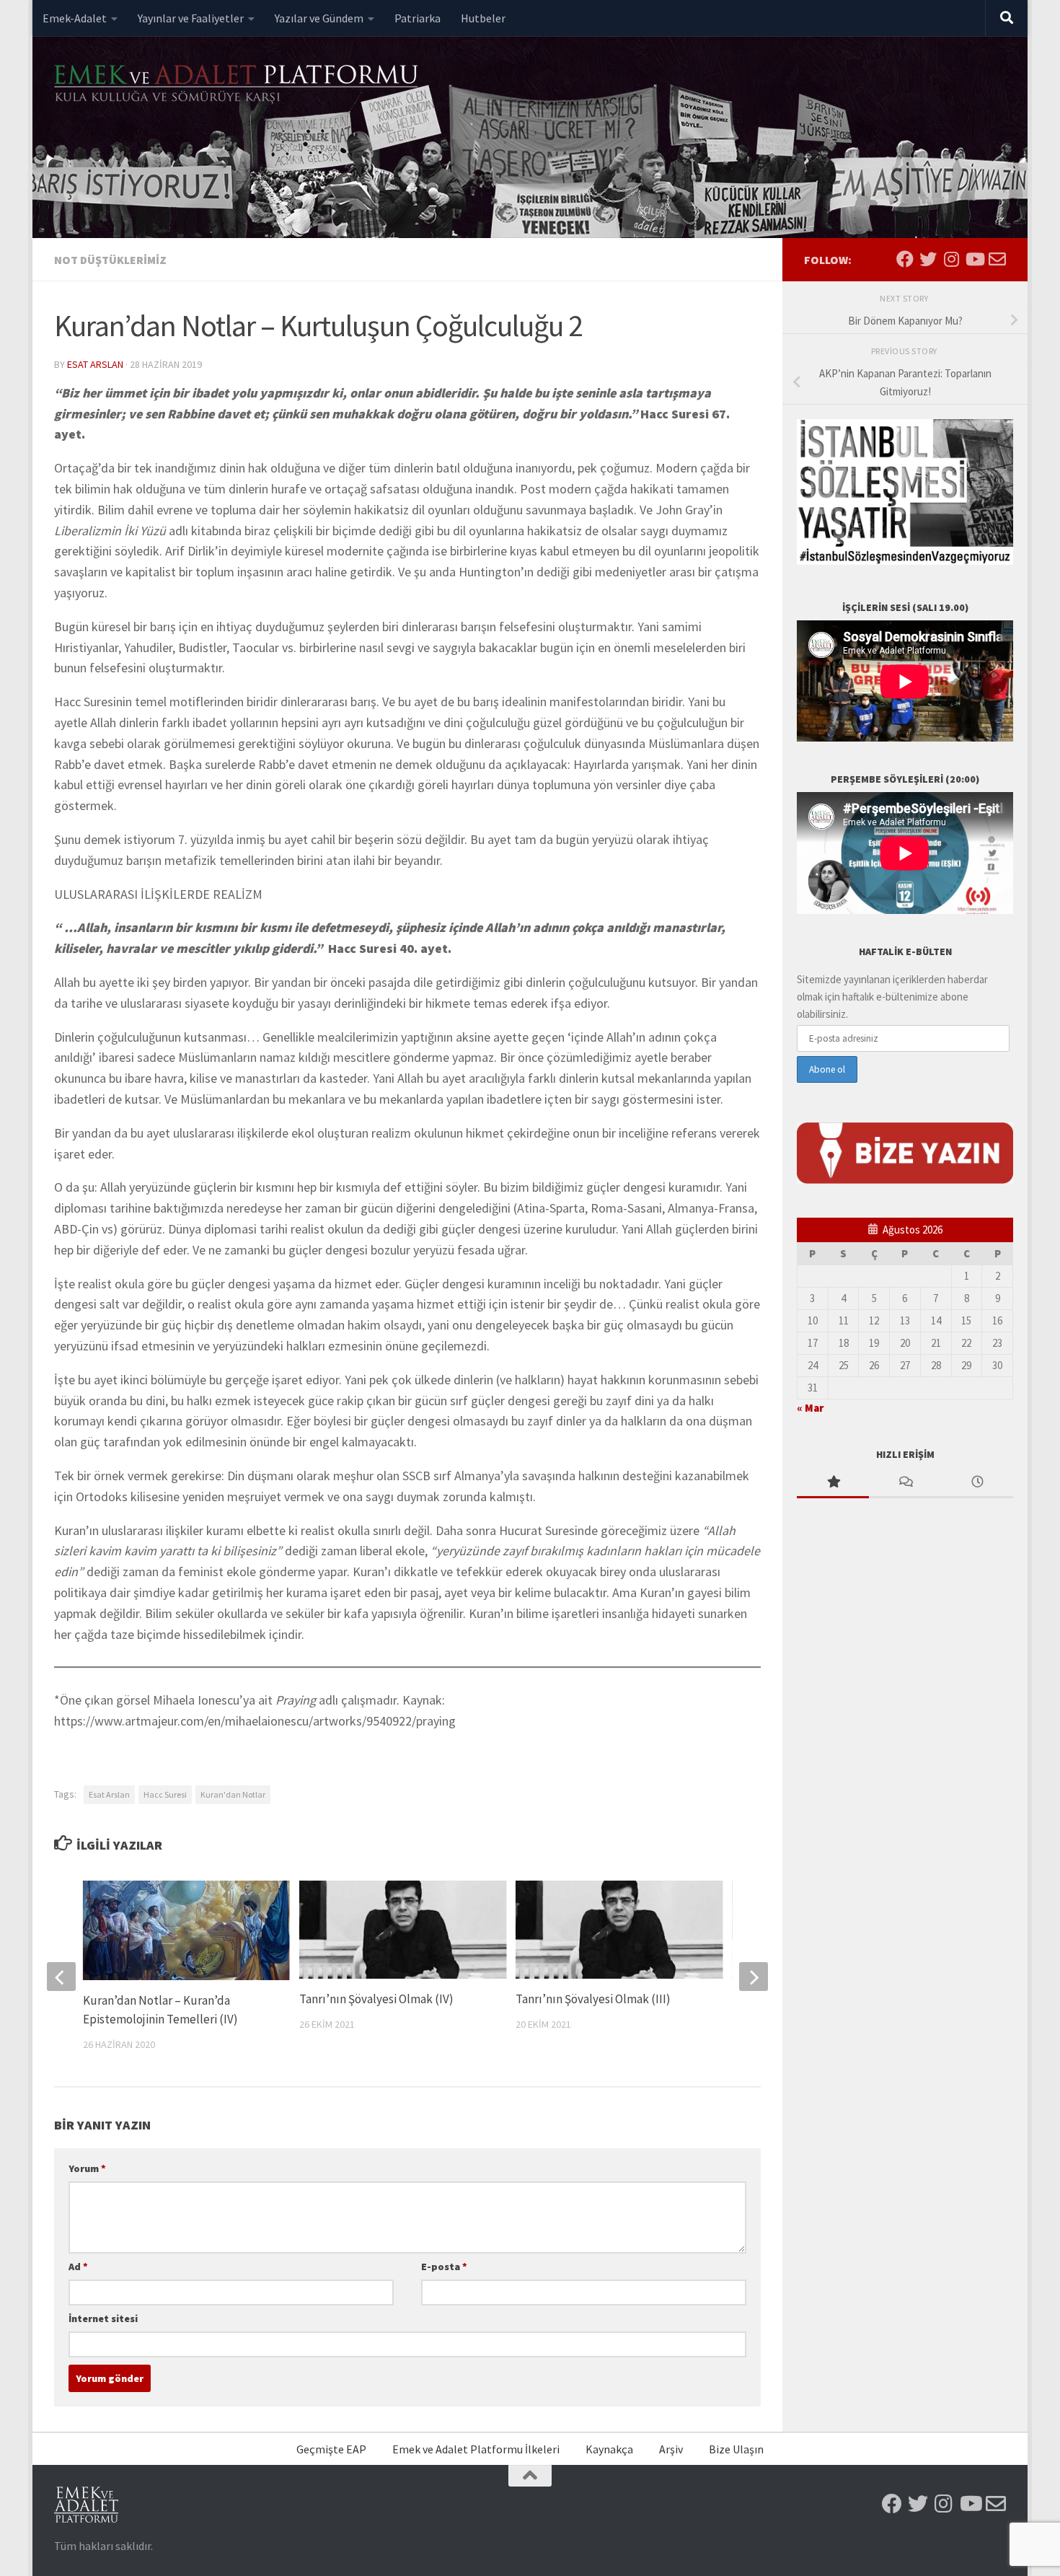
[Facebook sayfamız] (905, 259)
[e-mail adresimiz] (997, 259)
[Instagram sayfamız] (951, 259)
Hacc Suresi (165, 1794)
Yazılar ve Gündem (319, 18)
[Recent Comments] (905, 1483)
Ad (78, 2267)
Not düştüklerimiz (110, 260)
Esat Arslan (95, 364)
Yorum (87, 2168)
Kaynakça (609, 2449)
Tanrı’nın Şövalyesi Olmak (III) (593, 1999)
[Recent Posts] (977, 1483)
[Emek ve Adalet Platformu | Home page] (238, 85)
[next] (754, 1977)
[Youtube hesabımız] (974, 259)
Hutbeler (483, 18)
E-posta (444, 2267)
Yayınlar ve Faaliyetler (191, 18)
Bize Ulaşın (736, 2449)
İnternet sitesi (103, 2318)
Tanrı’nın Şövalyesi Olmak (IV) (376, 1999)
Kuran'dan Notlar (233, 1794)
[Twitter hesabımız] (928, 259)
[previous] (61, 1977)
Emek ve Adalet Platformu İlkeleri (476, 2449)
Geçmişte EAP (331, 2449)
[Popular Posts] (833, 1483)
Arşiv (671, 2449)
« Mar (810, 1408)
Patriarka (418, 18)
